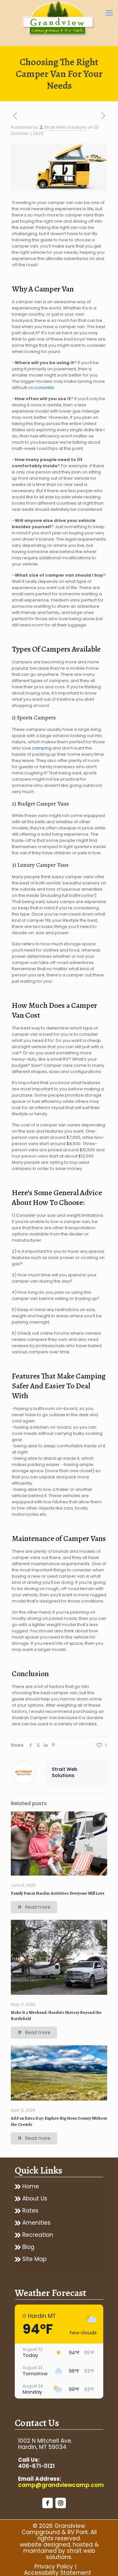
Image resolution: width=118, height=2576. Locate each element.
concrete (44, 388)
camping (42, 748)
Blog (28, 2247)
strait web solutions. (70, 2554)
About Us (35, 2199)
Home (31, 2187)
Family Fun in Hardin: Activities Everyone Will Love (58, 1893)
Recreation (38, 2235)
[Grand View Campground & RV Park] (59, 20)
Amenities (36, 2223)
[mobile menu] (109, 13)
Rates (30, 2211)
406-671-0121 (36, 2466)
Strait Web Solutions (65, 127)
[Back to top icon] (105, 2563)
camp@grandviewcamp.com (61, 2485)
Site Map (34, 2259)
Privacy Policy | (55, 2567)
